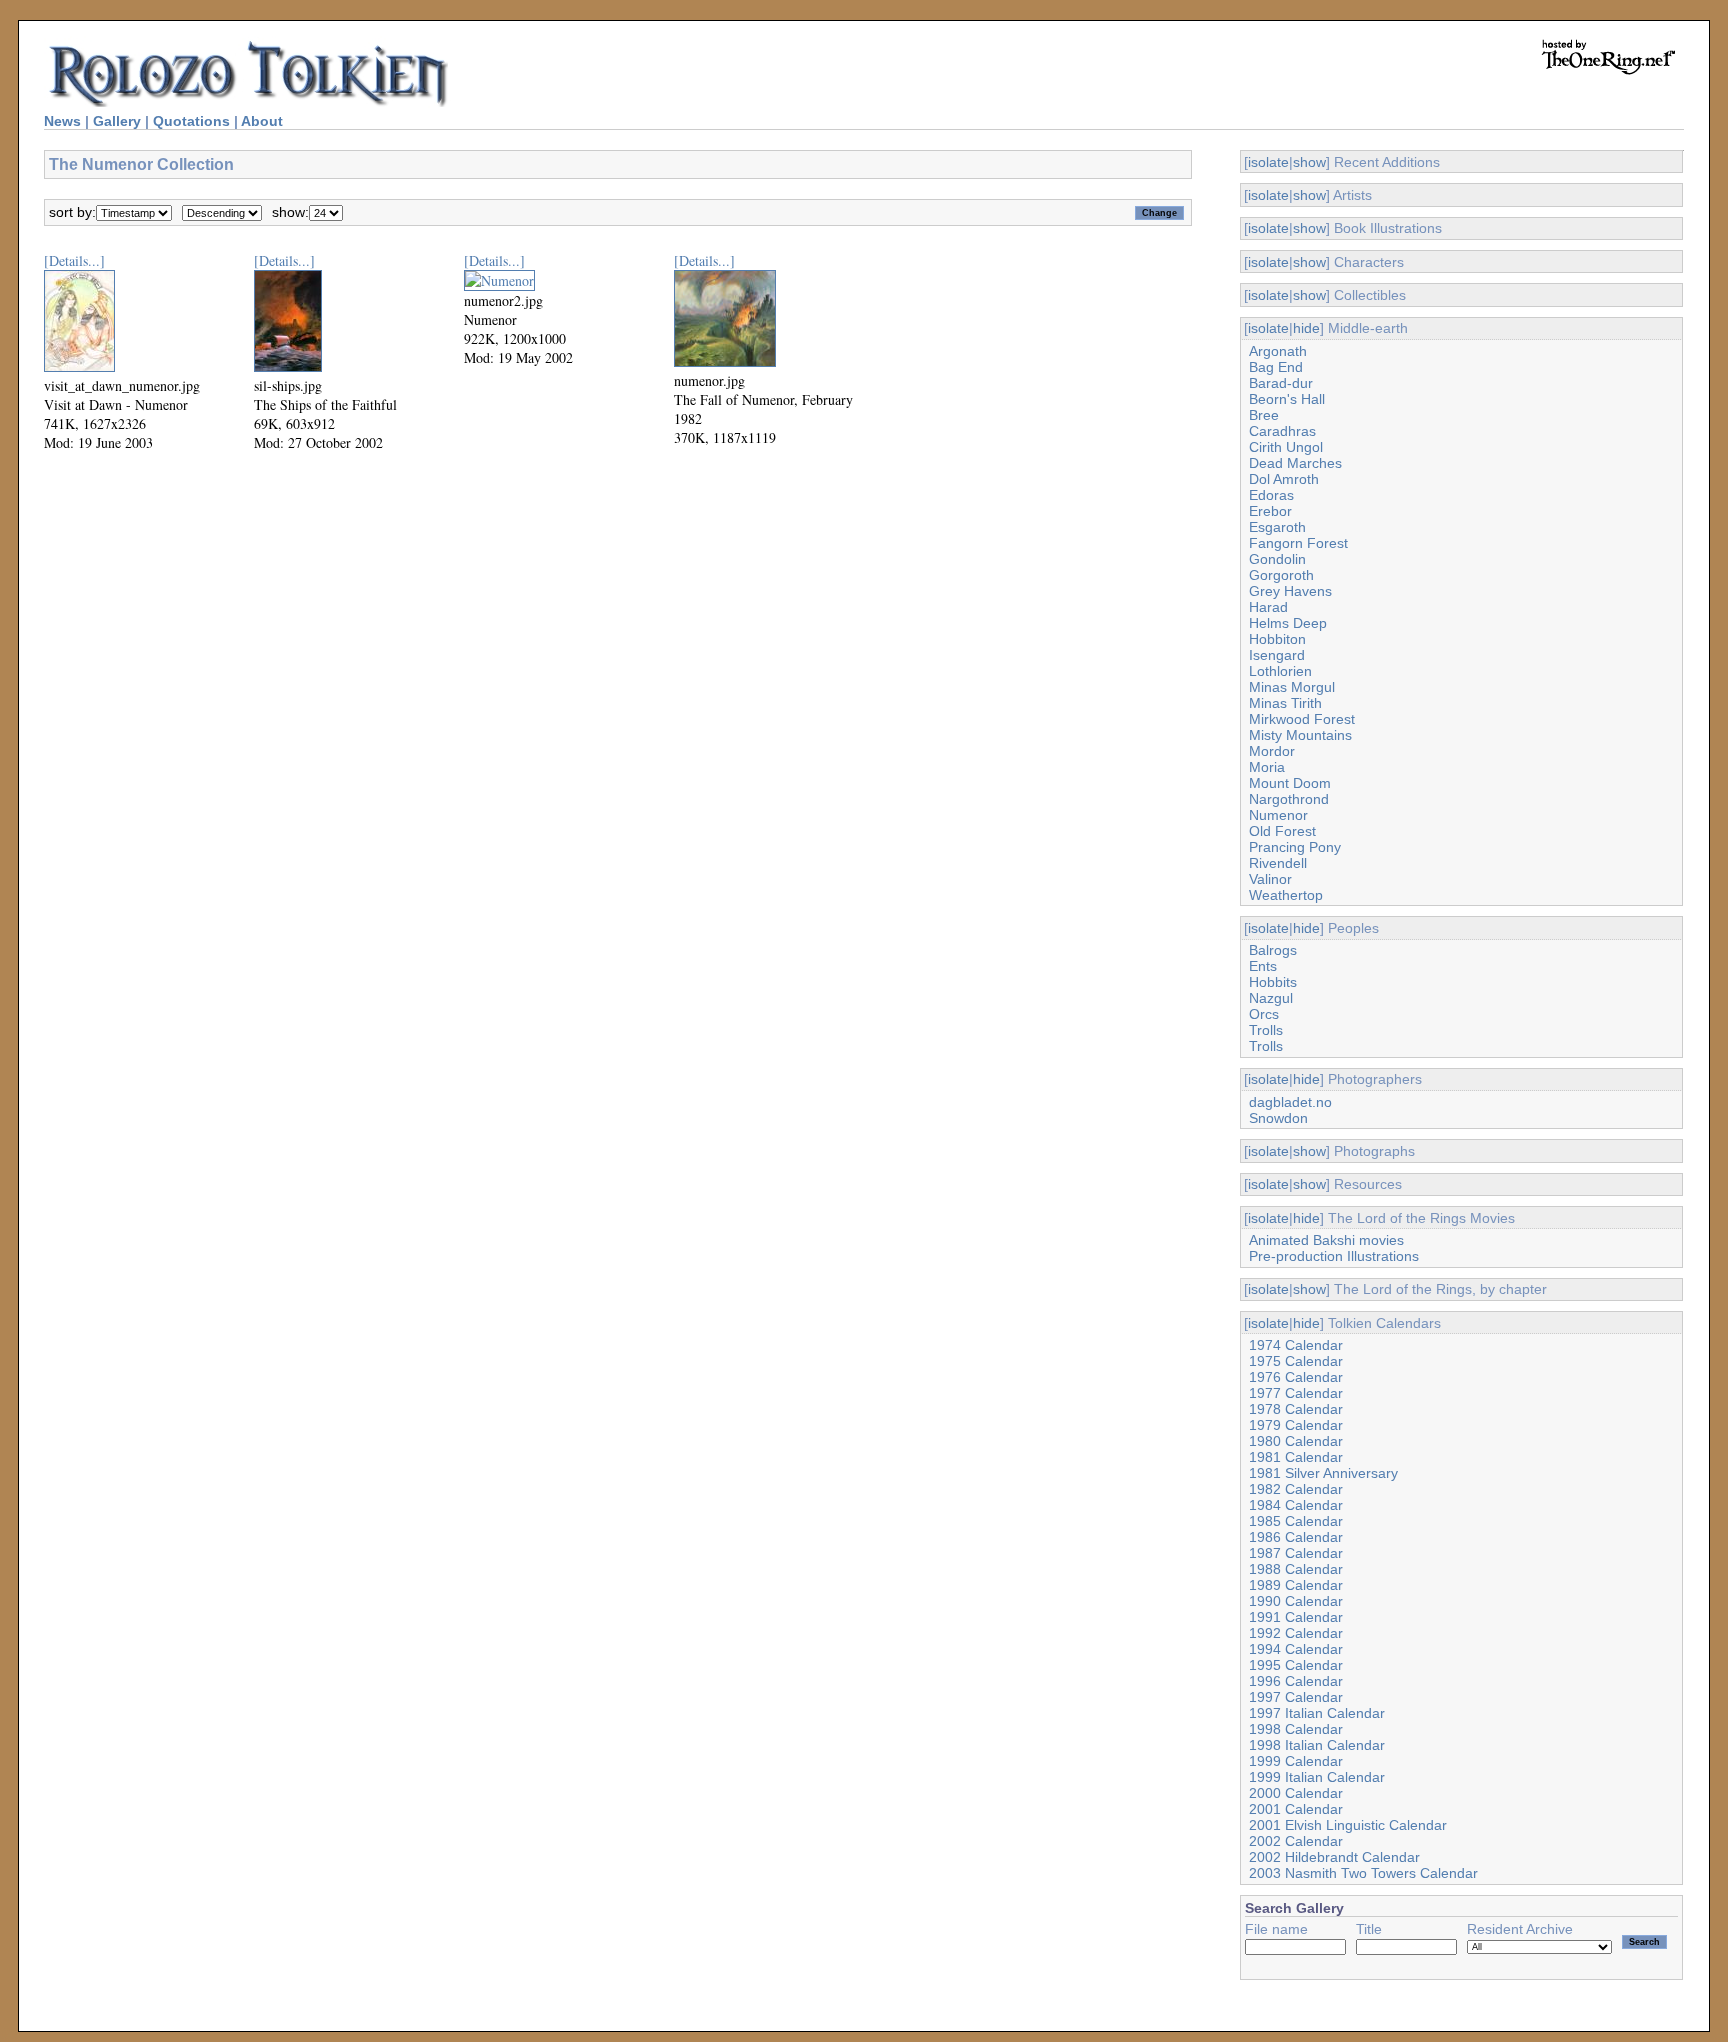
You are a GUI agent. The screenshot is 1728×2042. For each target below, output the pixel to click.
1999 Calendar (1296, 1761)
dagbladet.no (1290, 1102)
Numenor (1278, 815)
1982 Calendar (1296, 1489)
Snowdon (1278, 1118)
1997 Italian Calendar (1317, 1713)
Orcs (1264, 1014)
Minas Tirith (1285, 703)
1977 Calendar (1296, 1393)
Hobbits (1273, 982)
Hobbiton (1277, 639)
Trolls (1266, 1030)
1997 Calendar (1296, 1697)
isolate (1268, 162)
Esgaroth (1277, 527)
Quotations (191, 121)
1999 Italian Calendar (1317, 1777)
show (1309, 162)
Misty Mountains (1300, 735)
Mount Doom (1290, 783)
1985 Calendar (1296, 1521)
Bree (1264, 415)
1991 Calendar (1296, 1617)
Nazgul (1271, 998)
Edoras (1271, 495)
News (62, 121)
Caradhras (1282, 431)
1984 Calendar (1296, 1505)
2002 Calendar (1296, 1841)
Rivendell (1278, 863)
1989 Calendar (1296, 1585)
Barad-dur (1281, 383)
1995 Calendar (1296, 1665)
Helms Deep (1288, 623)
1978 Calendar (1296, 1409)
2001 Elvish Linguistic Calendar (1348, 1825)
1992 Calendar (1296, 1633)
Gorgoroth (1281, 575)
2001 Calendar (1296, 1809)
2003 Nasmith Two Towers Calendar (1363, 1873)
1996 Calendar (1296, 1681)
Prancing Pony (1295, 847)
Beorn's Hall (1287, 399)
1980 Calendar (1296, 1441)
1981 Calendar (1296, 1457)
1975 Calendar (1296, 1361)
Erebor (1270, 511)
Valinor (1270, 879)
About (262, 121)
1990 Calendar (1296, 1601)
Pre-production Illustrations (1334, 1256)
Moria (1267, 767)
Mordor (1272, 751)
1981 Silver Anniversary (1323, 1473)
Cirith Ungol (1286, 447)
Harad (1268, 607)
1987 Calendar (1296, 1553)
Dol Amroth (1284, 479)
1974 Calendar (1296, 1345)
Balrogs (1273, 950)
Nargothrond (1289, 799)
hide (1306, 328)
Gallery (117, 121)
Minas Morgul (1292, 687)
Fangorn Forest (1298, 543)
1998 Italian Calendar (1317, 1745)
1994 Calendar (1296, 1649)
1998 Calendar (1296, 1729)
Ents (1263, 966)
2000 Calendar (1296, 1793)
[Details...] (74, 260)
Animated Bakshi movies (1326, 1240)
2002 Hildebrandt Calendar (1334, 1857)
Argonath (1278, 351)
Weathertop (1286, 895)
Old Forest (1282, 831)
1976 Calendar (1296, 1377)
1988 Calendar (1296, 1569)
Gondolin (1277, 559)
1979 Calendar (1296, 1425)
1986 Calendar (1296, 1537)
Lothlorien (1280, 671)
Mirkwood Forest (1302, 719)
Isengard (1277, 655)
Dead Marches (1295, 463)
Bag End (1276, 367)
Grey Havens (1290, 591)
